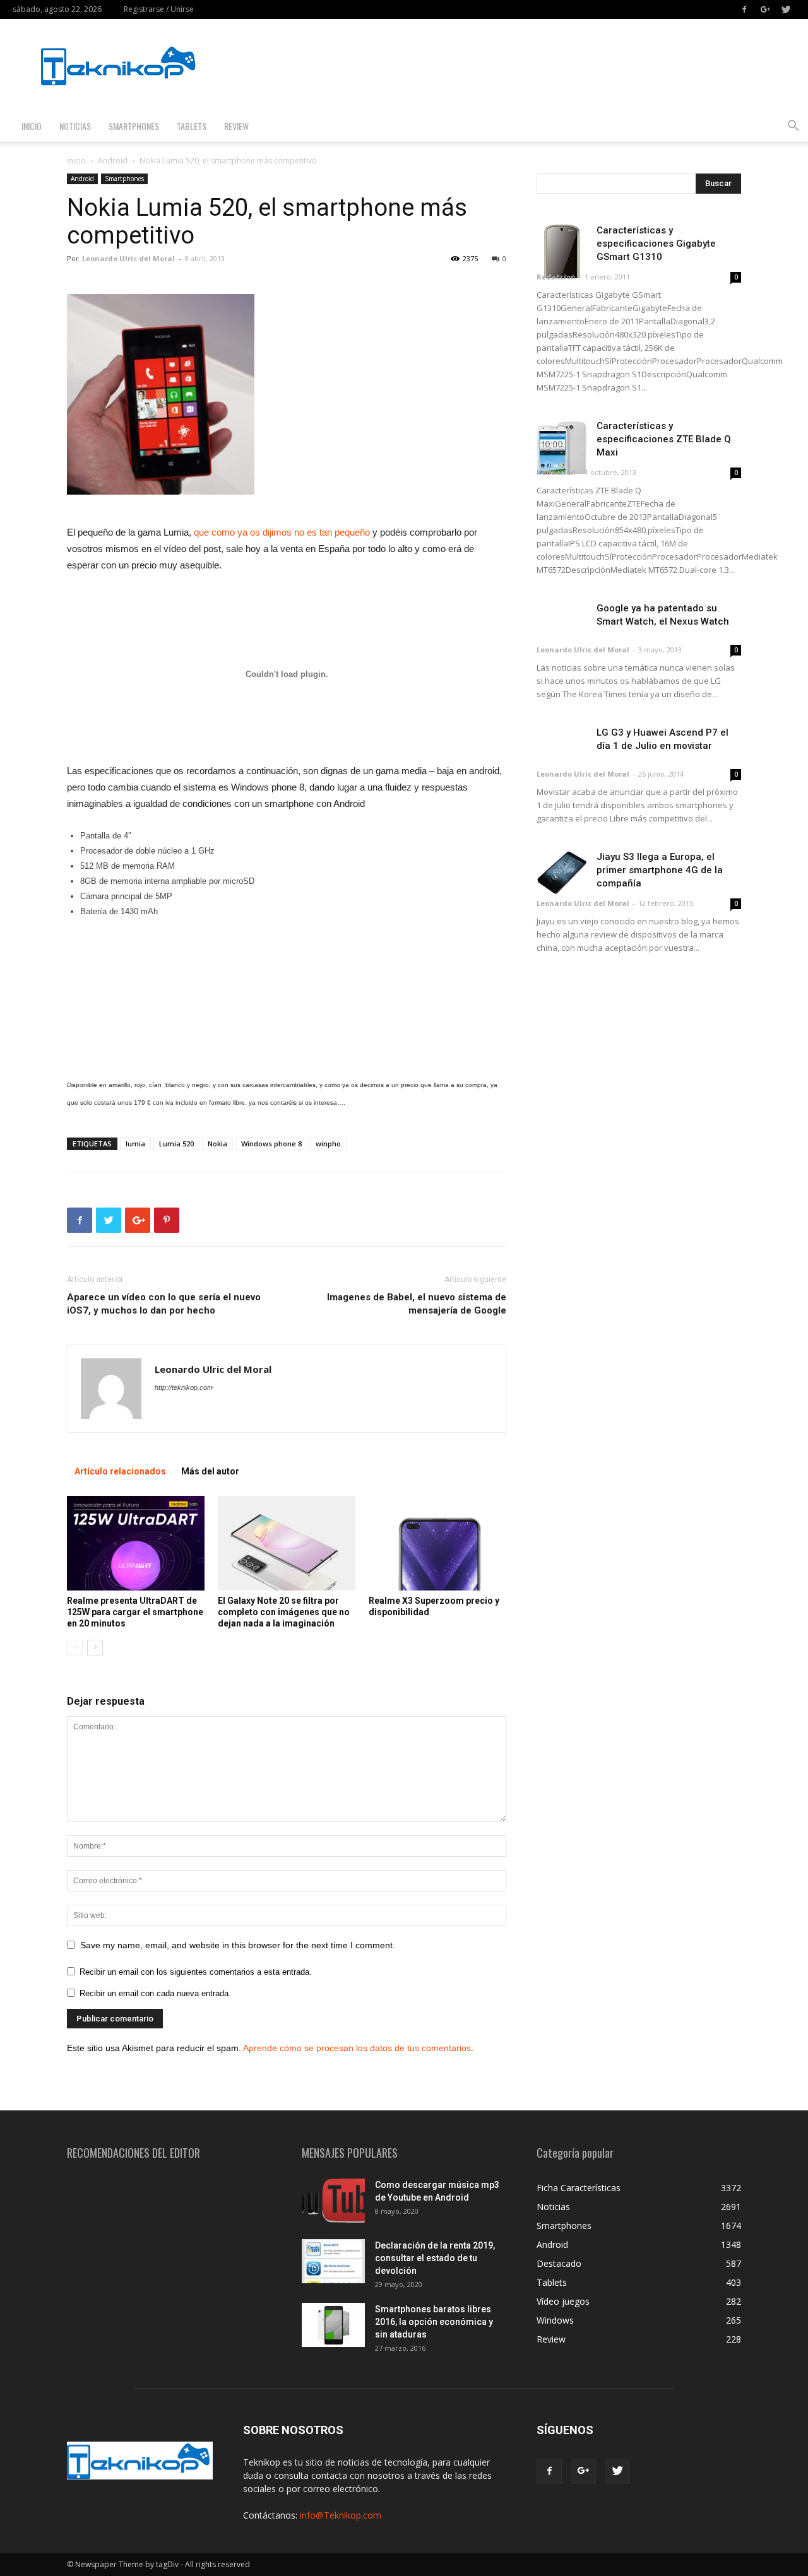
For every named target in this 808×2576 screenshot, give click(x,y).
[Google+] (765, 9)
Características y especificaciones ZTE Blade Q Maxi (664, 439)
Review (236, 126)
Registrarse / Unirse (159, 9)
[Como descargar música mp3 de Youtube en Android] (333, 2201)
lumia (135, 1144)
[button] (793, 127)
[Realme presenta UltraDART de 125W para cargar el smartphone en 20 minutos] (136, 1543)
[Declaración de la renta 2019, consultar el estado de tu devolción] (333, 2261)
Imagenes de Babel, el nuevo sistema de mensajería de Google (417, 1304)
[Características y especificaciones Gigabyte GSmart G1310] (562, 251)
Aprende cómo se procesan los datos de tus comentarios (357, 2048)
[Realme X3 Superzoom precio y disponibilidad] (437, 1543)
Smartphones (134, 126)
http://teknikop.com (184, 1387)
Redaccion (556, 277)
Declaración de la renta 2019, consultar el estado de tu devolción (435, 2258)
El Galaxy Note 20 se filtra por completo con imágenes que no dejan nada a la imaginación (284, 1612)
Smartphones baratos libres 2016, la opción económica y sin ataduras (434, 2322)
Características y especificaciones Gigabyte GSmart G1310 (656, 244)
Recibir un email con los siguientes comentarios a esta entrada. (196, 1972)
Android (113, 161)
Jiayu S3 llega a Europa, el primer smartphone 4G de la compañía (660, 870)
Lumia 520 (176, 1144)
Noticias (75, 126)
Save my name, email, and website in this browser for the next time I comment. (238, 1945)
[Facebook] (744, 9)
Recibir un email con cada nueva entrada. (155, 1993)
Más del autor (210, 1471)
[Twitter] (786, 9)
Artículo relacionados (120, 1471)
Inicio (32, 126)
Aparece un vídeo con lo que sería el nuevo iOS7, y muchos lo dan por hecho (164, 1304)
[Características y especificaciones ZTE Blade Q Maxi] (562, 447)
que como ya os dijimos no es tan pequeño (282, 532)
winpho (328, 1144)
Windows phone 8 (271, 1144)
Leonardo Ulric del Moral (128, 258)
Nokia (217, 1144)
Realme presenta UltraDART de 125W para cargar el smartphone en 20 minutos (135, 1612)
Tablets (192, 126)
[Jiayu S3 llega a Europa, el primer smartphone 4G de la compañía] (562, 873)
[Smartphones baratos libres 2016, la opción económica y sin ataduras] (333, 2325)
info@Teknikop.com (341, 2515)
